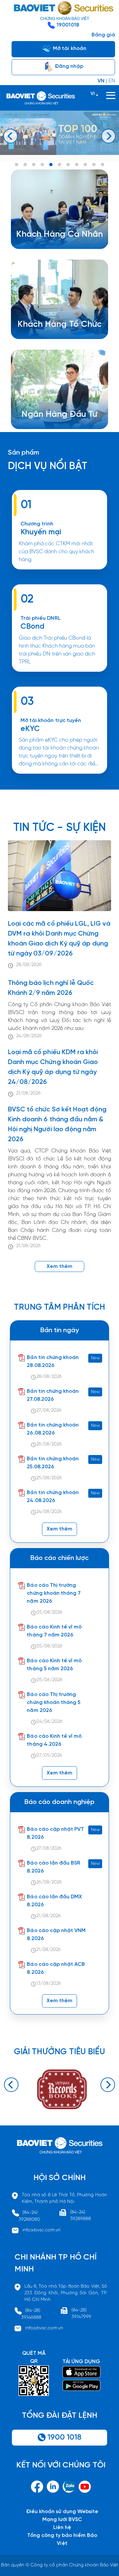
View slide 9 (85, 165)
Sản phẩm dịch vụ (54, 410)
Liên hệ (62, 2527)
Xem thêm (59, 675)
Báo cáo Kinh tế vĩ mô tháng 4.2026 (54, 1740)
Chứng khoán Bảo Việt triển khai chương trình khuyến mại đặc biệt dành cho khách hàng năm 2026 (59, 572)
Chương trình (37, 524)
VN (101, 81)
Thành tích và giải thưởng (63, 418)
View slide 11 (102, 165)
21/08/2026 (28, 1093)
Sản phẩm (23, 453)
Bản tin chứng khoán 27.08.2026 (53, 1395)
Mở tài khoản (69, 49)
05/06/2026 (49, 1680)
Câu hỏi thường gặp (57, 426)
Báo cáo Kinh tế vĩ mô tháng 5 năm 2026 (54, 1665)
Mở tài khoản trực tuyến (51, 721)
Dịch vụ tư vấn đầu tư (54, 336)
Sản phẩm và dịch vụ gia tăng (64, 328)
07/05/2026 (49, 1755)
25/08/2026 (49, 1478)
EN (112, 81)
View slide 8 (77, 165)
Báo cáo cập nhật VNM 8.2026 (56, 1935)
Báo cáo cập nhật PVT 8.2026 (55, 1833)
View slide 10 (94, 165)
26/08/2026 (49, 1444)
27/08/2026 (49, 1410)
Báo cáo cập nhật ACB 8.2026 (56, 1968)
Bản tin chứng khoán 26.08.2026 (53, 1429)
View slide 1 (17, 165)
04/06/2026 (49, 1722)
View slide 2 (25, 165)
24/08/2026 (29, 1036)
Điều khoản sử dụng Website (62, 2512)
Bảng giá (103, 35)
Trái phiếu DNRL (40, 618)
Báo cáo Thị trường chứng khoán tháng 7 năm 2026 (54, 1593)
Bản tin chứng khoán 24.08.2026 (53, 1497)
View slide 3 (34, 165)
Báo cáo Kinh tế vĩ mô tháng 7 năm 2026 (54, 1631)
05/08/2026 (49, 1612)
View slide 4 (42, 165)
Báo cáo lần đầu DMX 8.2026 (54, 1901)
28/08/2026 (29, 965)
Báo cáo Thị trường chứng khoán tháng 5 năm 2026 (54, 1702)
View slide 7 (68, 165)
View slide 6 (59, 165)
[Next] (108, 136)
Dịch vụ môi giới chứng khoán (58, 245)
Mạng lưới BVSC (62, 2520)
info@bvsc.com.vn (41, 2230)
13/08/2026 (49, 1984)
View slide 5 (51, 165)
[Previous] (11, 136)
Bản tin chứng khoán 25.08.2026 (53, 1463)
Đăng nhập (68, 66)
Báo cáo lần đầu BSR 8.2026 (54, 1867)
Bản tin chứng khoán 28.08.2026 (53, 1361)
